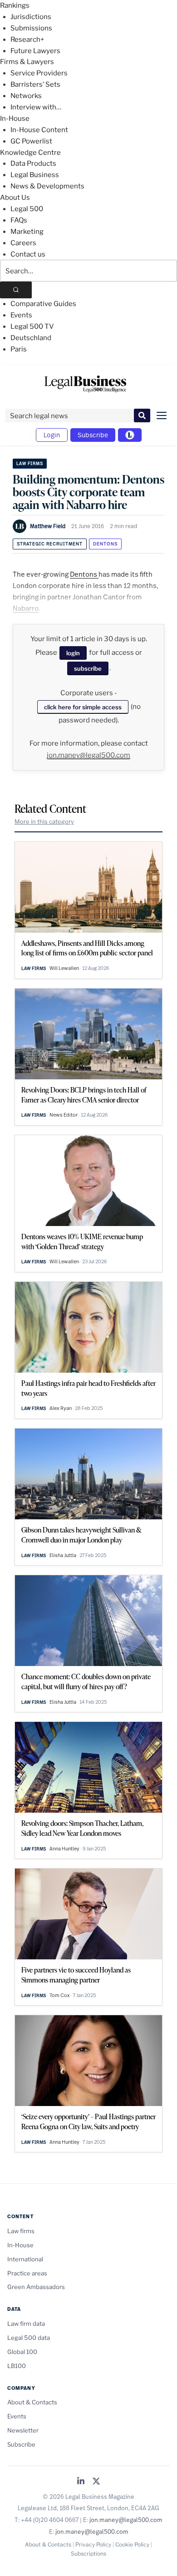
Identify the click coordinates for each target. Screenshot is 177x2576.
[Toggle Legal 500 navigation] (130, 435)
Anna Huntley (64, 1849)
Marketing (27, 232)
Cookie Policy (132, 2544)
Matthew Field (48, 526)
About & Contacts (32, 2402)
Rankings (15, 5)
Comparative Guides (43, 304)
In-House (15, 119)
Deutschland (31, 338)
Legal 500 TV (32, 326)
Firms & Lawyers (27, 62)
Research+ (27, 40)
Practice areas (27, 2273)
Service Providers (39, 73)
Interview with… (36, 107)
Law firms (30, 463)
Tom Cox (60, 1995)
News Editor (64, 1115)
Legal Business (35, 175)
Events (21, 315)
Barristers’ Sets (35, 84)
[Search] (16, 290)
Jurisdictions (31, 17)
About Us (15, 198)
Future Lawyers (35, 51)
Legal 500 (27, 209)
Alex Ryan (61, 1408)
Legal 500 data (29, 2338)
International (25, 2259)
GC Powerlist (31, 141)
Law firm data (26, 2324)
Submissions (31, 28)
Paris (19, 349)
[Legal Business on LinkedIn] (81, 2482)
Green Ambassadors (36, 2287)
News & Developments (47, 186)
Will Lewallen (64, 968)
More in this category (44, 821)
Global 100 (22, 2352)
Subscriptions (88, 2554)
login (73, 653)
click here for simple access (83, 707)
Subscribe (93, 435)
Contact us (28, 254)
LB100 (17, 2366)
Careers (23, 243)
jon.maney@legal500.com (88, 755)
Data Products (33, 163)
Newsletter (23, 2430)
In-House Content (39, 130)
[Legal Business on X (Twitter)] (96, 2482)
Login (52, 435)
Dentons (105, 544)
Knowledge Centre (30, 153)
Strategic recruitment (50, 544)
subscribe (88, 668)
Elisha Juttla (63, 1555)
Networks (26, 96)
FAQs (19, 220)
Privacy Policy (93, 2544)
